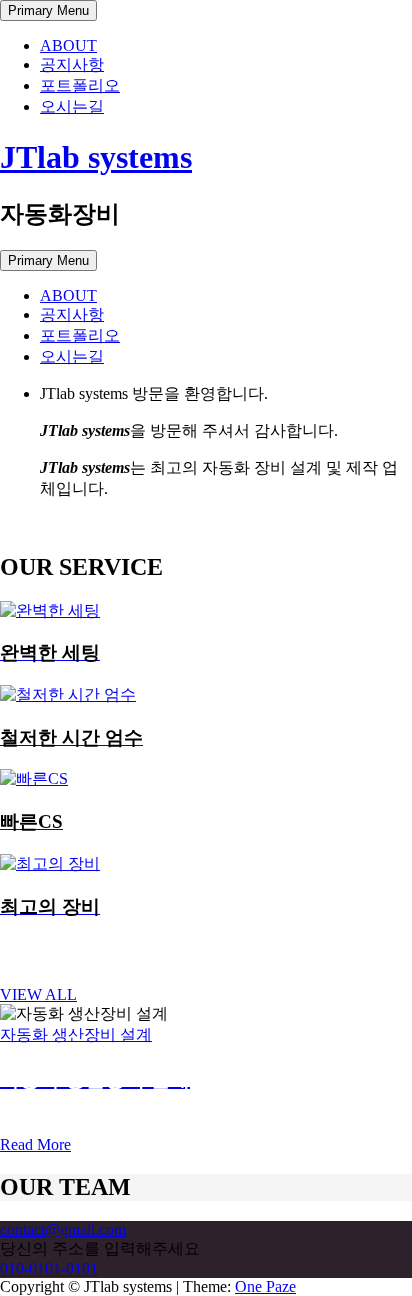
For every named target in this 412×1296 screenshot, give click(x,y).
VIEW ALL (38, 994)
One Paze (265, 1286)
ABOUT (68, 45)
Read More (35, 1144)
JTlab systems (96, 157)
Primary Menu (48, 10)
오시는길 (72, 106)
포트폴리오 (80, 85)
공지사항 (72, 64)
